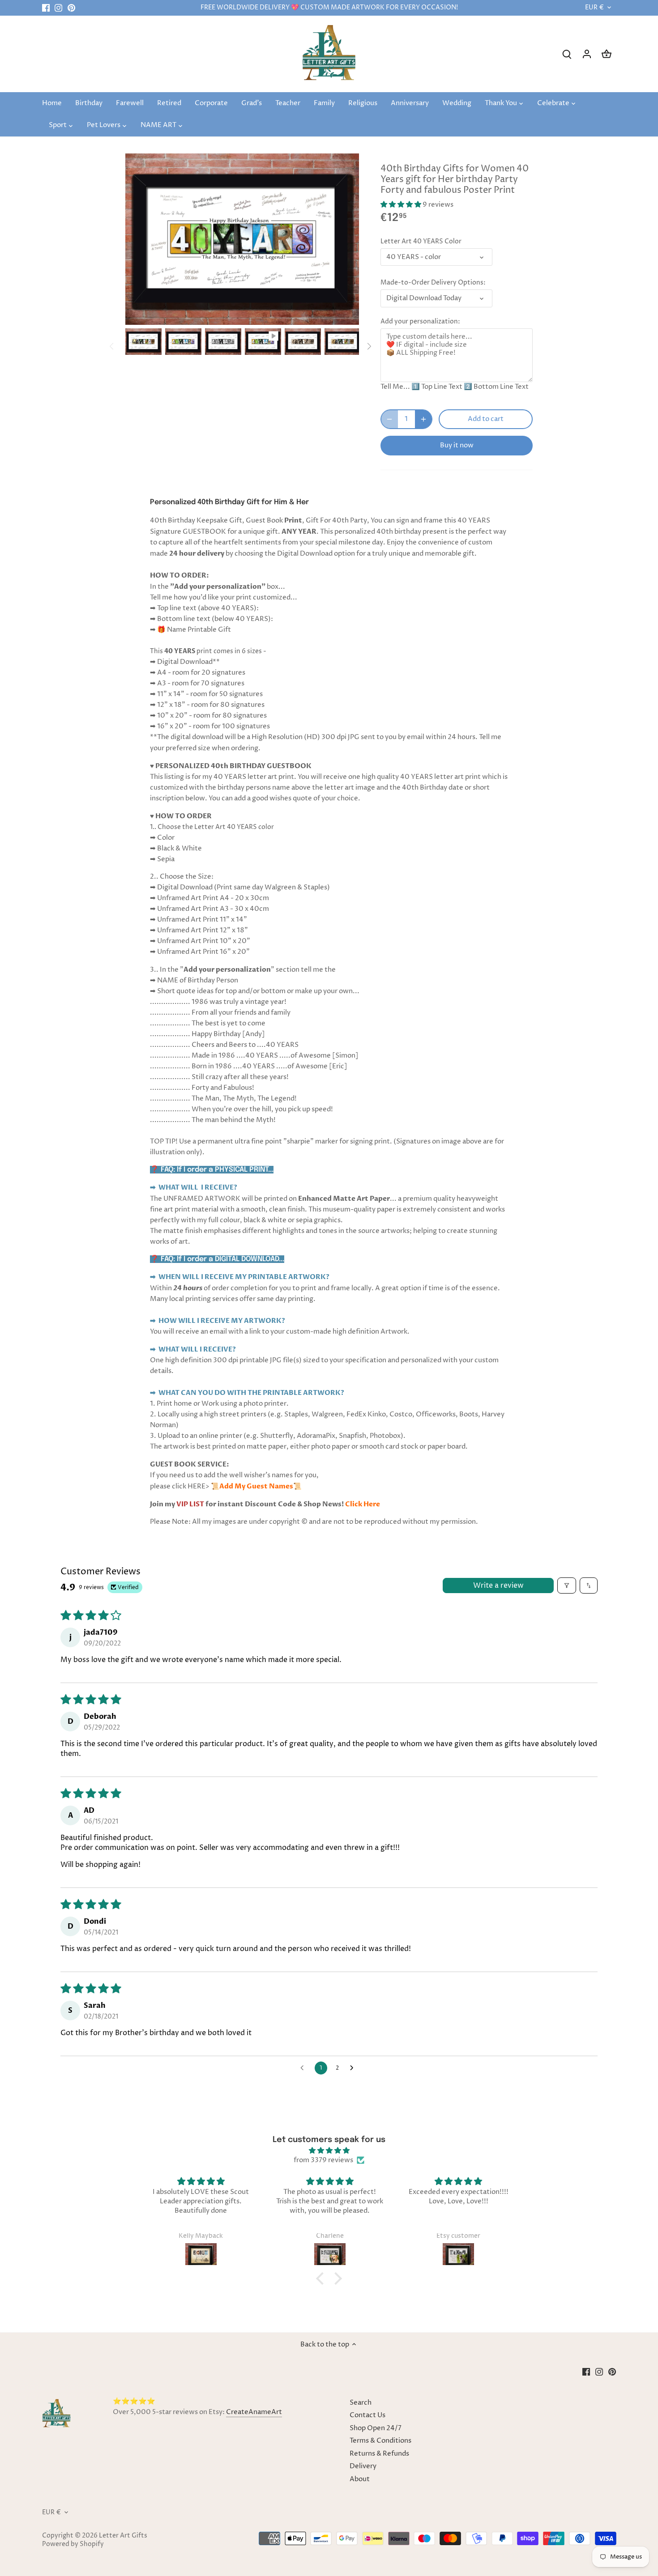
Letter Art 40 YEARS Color (421, 242)
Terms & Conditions (380, 2441)
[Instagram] (58, 8)
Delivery (363, 2466)
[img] (329, 2151)
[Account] (587, 54)
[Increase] (423, 419)
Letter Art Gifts (123, 2536)
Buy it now (457, 445)
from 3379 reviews (323, 2160)
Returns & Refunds (379, 2454)
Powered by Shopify (73, 2544)
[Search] (567, 54)
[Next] (369, 346)
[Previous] (112, 346)
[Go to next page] (354, 2068)
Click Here (363, 1504)
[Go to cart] (607, 54)
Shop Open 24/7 (376, 2428)
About (360, 2479)
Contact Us (367, 2415)
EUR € (594, 8)
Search (361, 2403)
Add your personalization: (420, 322)
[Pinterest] (71, 8)
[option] (143, 342)
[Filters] (567, 1586)
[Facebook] (46, 8)
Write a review (498, 1586)
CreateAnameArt (254, 2412)
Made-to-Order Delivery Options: (433, 283)
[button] (402, 205)
